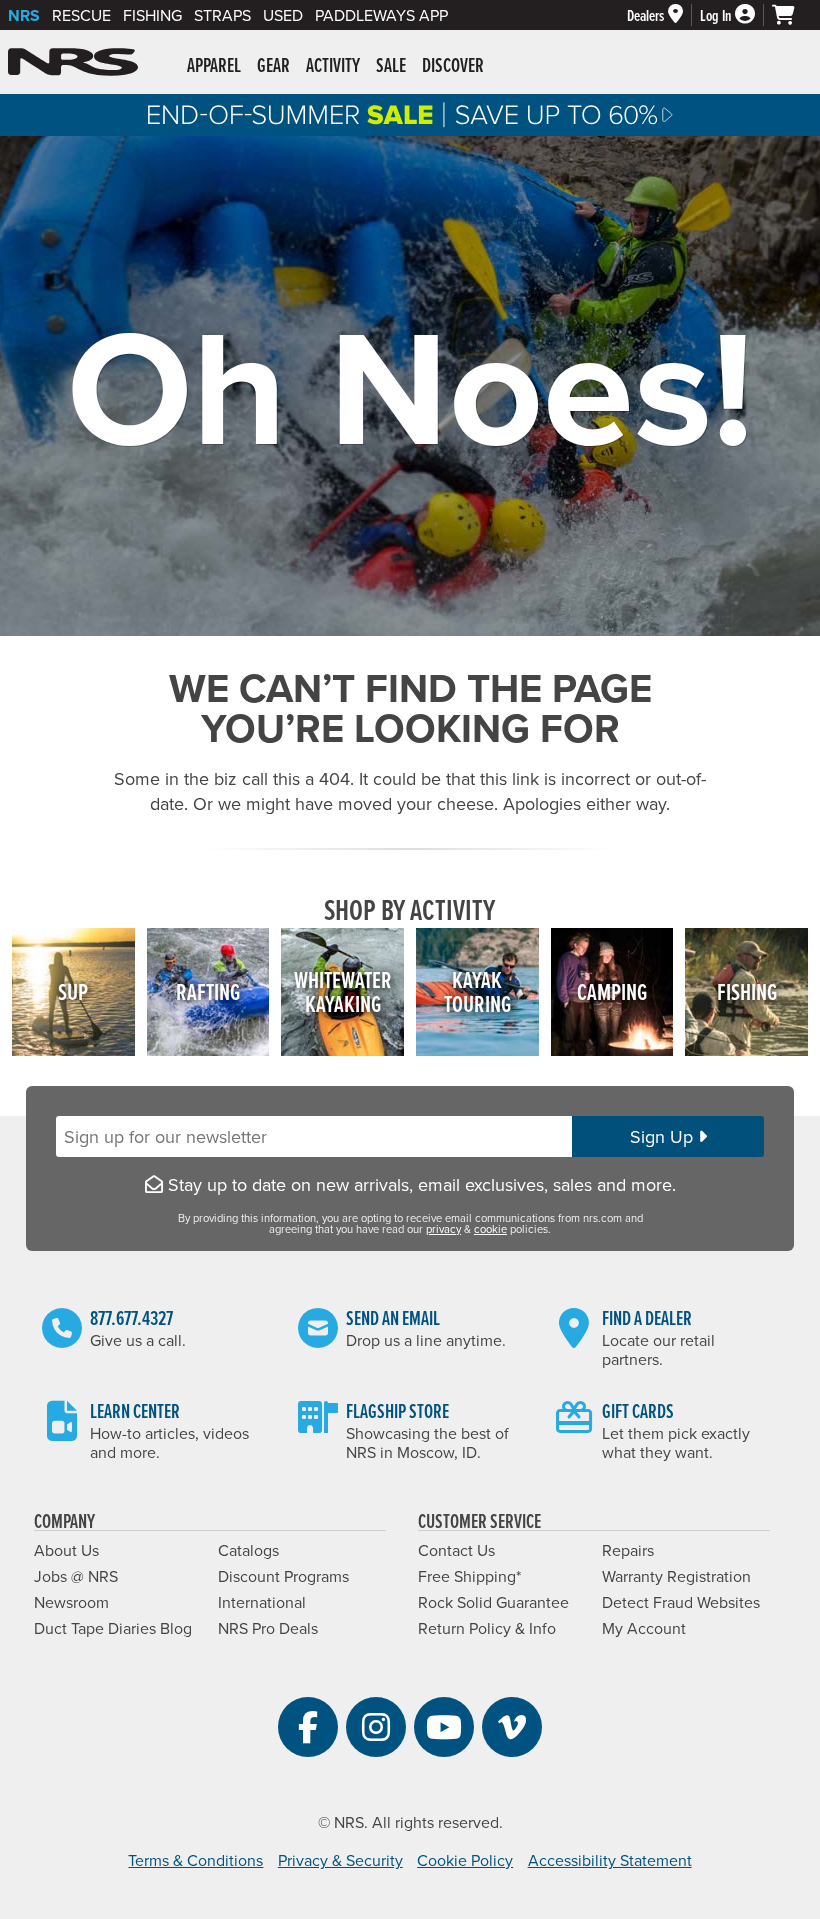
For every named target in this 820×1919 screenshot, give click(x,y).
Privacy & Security (340, 1860)
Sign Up (664, 1136)
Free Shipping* (469, 1576)
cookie (490, 1229)
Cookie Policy (465, 1860)
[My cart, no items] (792, 15)
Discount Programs (283, 1576)
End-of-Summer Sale (410, 115)
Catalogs (248, 1550)
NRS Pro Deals (268, 1628)
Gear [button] (273, 65)
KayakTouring (477, 991)
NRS (24, 15)
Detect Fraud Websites (681, 1602)
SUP (73, 991)
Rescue (81, 15)
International (262, 1602)
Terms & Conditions (195, 1860)
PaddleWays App (381, 15)
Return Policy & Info (487, 1628)
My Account (644, 1628)
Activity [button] (333, 65)
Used (283, 15)
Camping (612, 991)
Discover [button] (453, 65)
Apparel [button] (214, 65)
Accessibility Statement (610, 1860)
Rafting (208, 991)
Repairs (628, 1550)
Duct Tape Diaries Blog (113, 1628)
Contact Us (456, 1550)
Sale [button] (391, 65)
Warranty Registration (676, 1576)
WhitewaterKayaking (343, 991)
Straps (222, 15)
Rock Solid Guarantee (493, 1602)
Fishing (152, 15)
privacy (443, 1229)
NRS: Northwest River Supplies (73, 62)
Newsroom (71, 1602)
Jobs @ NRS (76, 1576)
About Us (66, 1550)
